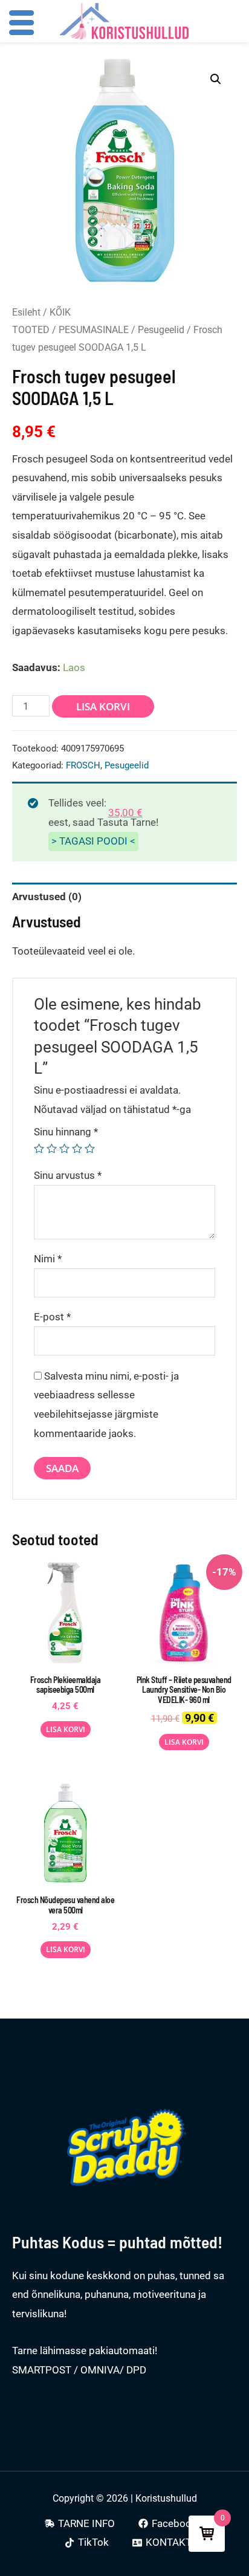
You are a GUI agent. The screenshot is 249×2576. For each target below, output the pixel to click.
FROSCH (83, 765)
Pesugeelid (161, 330)
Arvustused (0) (47, 897)
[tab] (124, 897)
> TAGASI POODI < (93, 841)
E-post (52, 1317)
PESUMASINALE (94, 330)
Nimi (48, 1259)
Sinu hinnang (66, 1132)
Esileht (26, 312)
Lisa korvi (103, 706)
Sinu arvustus (68, 1175)
